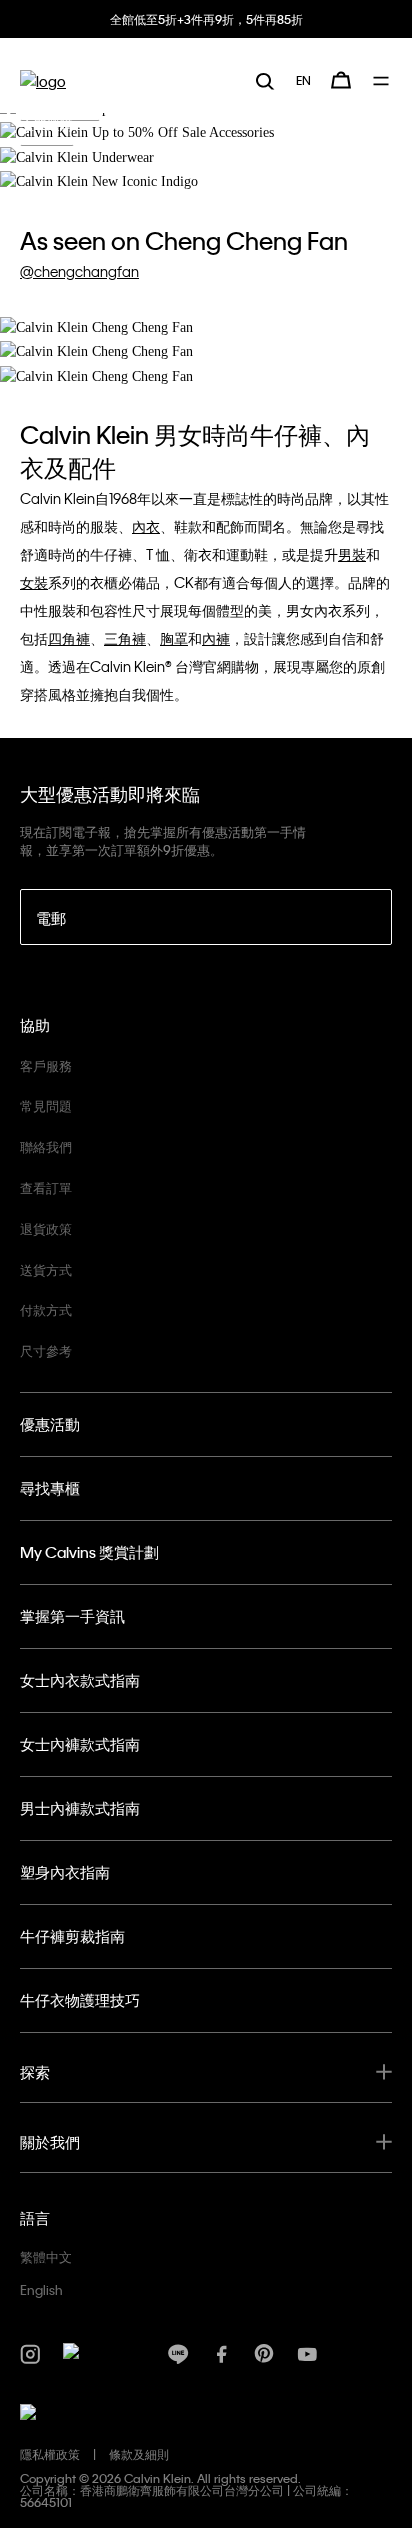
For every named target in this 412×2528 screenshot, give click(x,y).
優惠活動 (50, 1424)
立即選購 (47, 124)
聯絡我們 (46, 1146)
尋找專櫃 (50, 1488)
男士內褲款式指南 (80, 1808)
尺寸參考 (46, 1350)
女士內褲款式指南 (80, 1744)
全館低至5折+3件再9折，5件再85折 (206, 19)
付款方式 (46, 1309)
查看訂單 (46, 1187)
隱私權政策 (50, 2454)
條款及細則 (139, 2454)
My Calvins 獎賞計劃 (89, 1552)
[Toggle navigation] (382, 81)
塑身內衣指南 (65, 1872)
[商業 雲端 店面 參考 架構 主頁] (43, 80)
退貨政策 (46, 1228)
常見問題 (46, 1105)
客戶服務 (46, 1065)
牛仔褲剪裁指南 (72, 1936)
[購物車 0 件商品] (341, 80)
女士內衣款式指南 (80, 1680)
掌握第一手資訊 (72, 1616)
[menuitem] (303, 80)
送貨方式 (46, 1269)
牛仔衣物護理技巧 (80, 2000)
